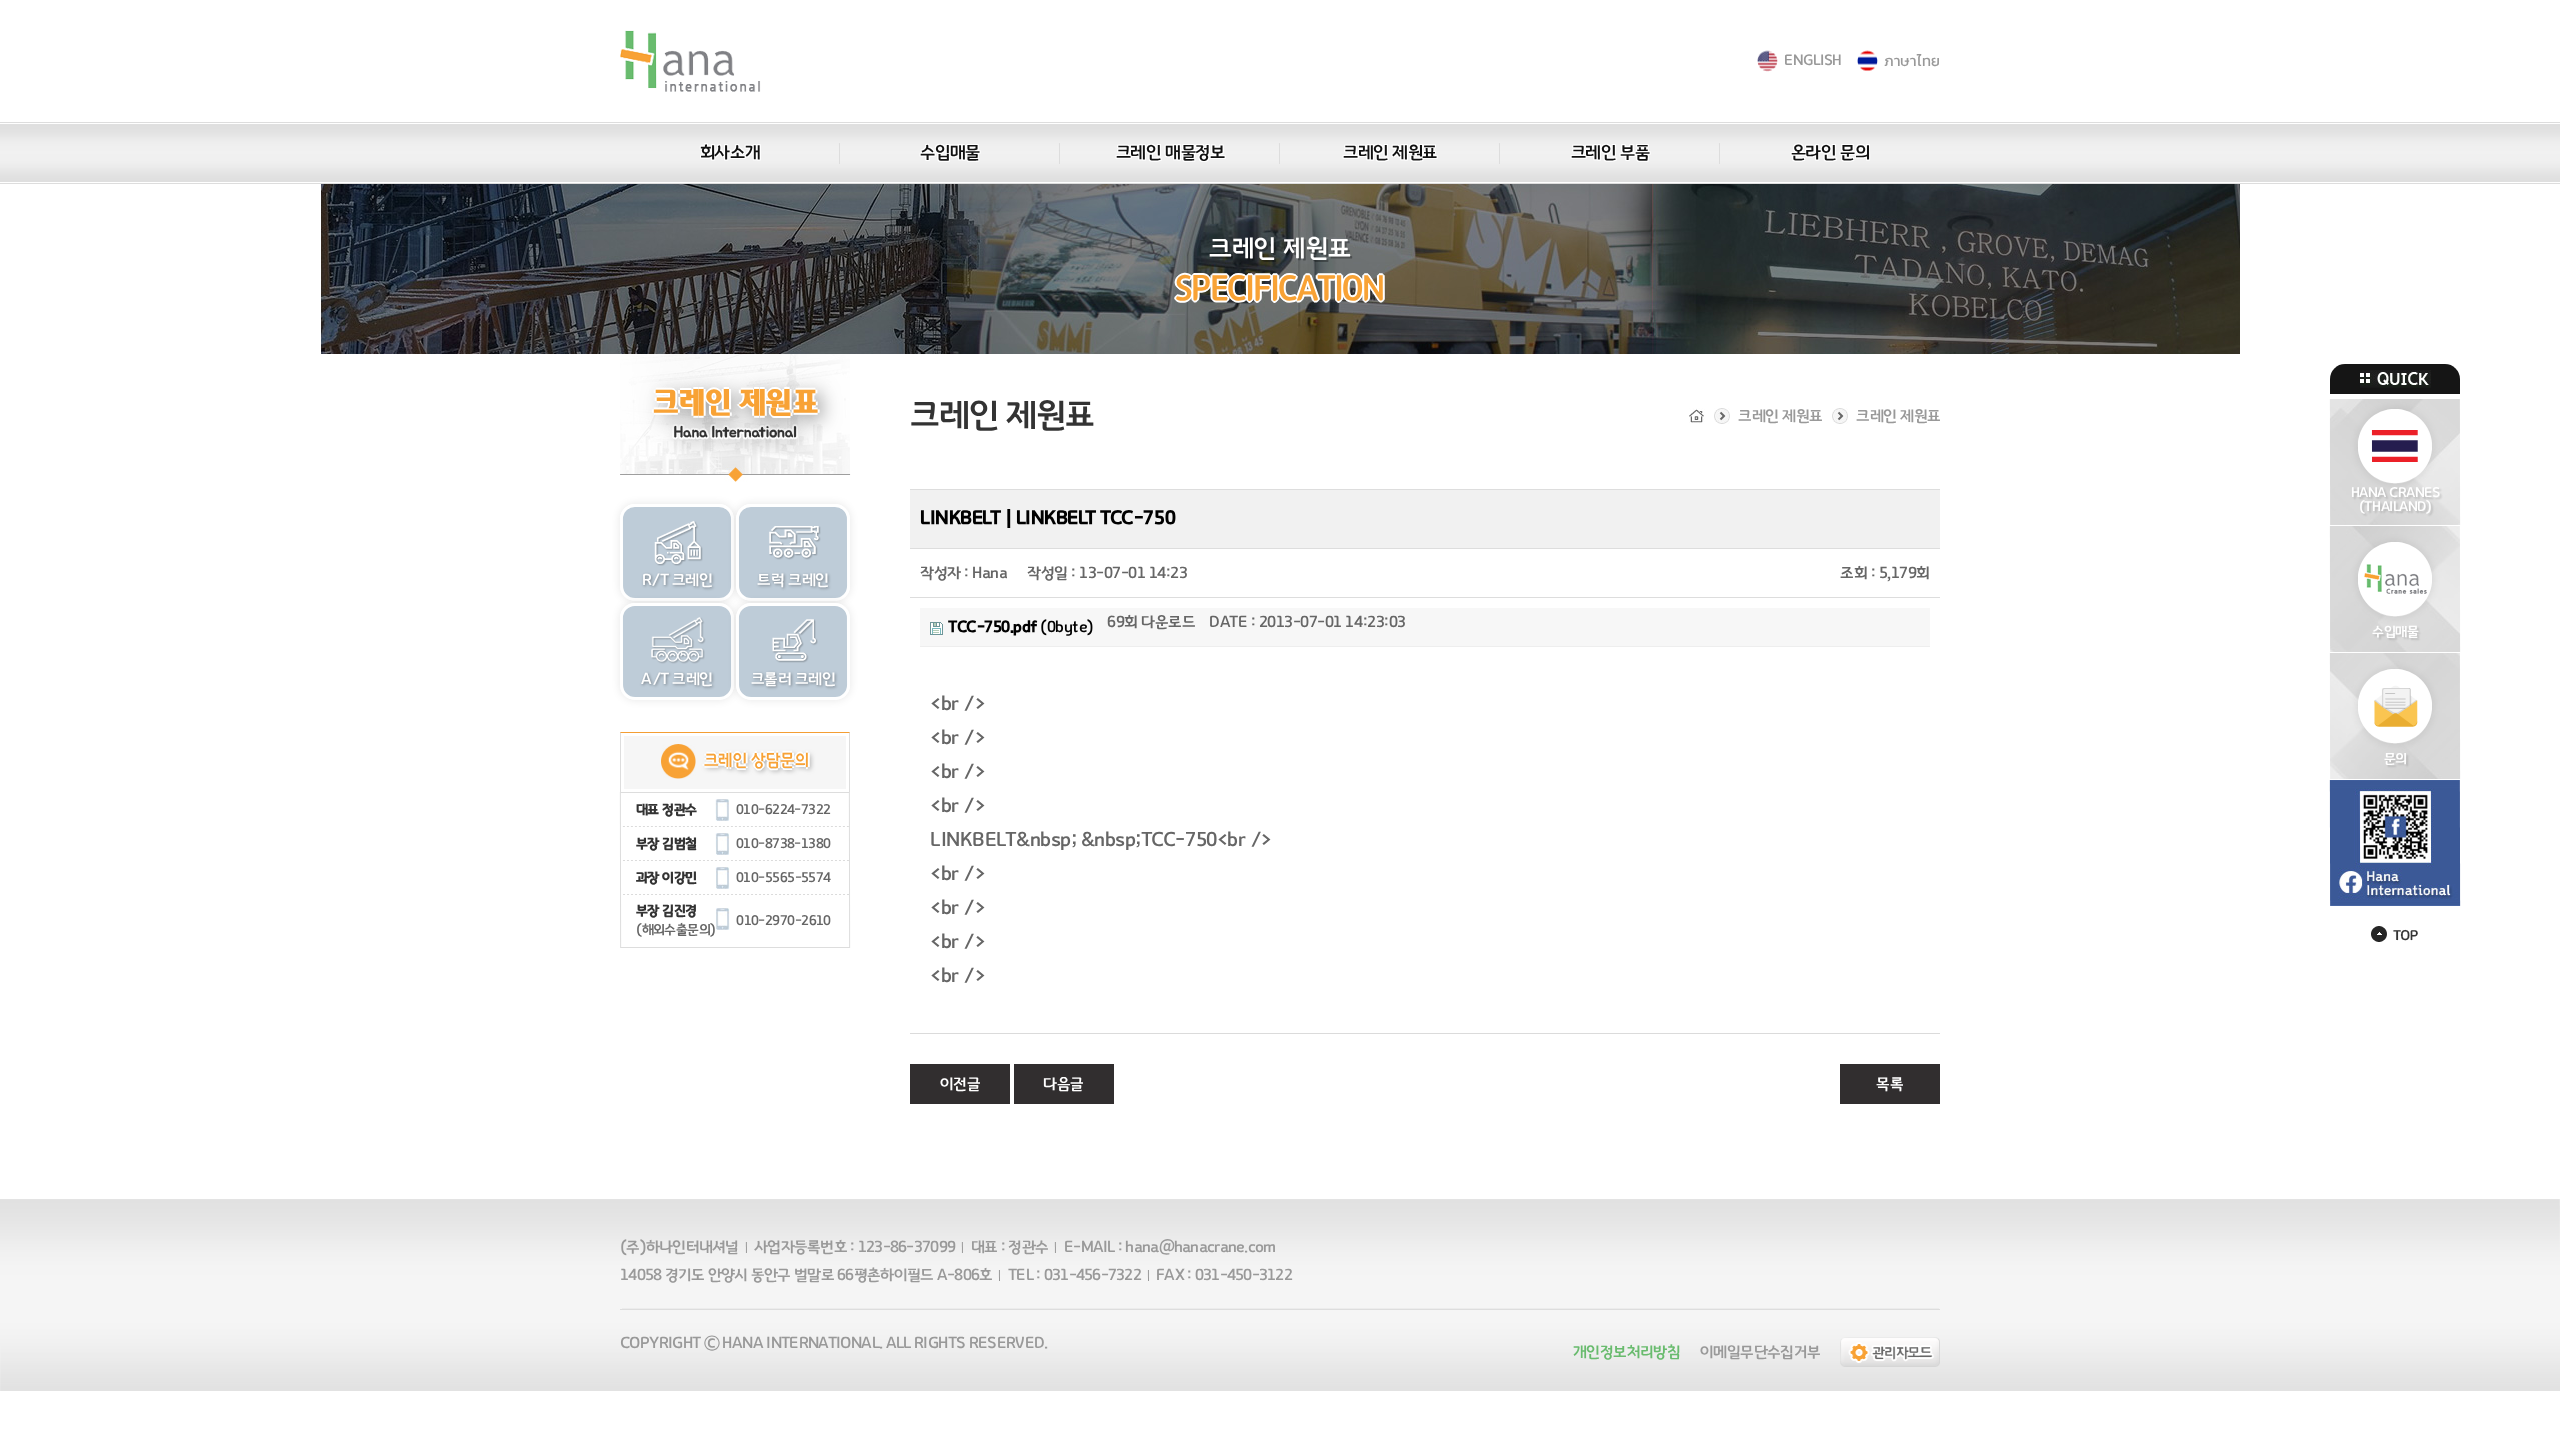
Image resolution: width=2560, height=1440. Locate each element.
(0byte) (1021, 627)
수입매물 (949, 153)
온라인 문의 (1830, 153)
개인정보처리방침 (1626, 1352)
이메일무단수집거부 (1760, 1352)
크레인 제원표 (1390, 153)
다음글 (1063, 1084)
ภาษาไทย (1911, 60)
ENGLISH (1812, 60)
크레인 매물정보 (1170, 153)
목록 (1889, 1084)
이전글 (960, 1084)
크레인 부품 (1610, 153)
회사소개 (730, 153)
